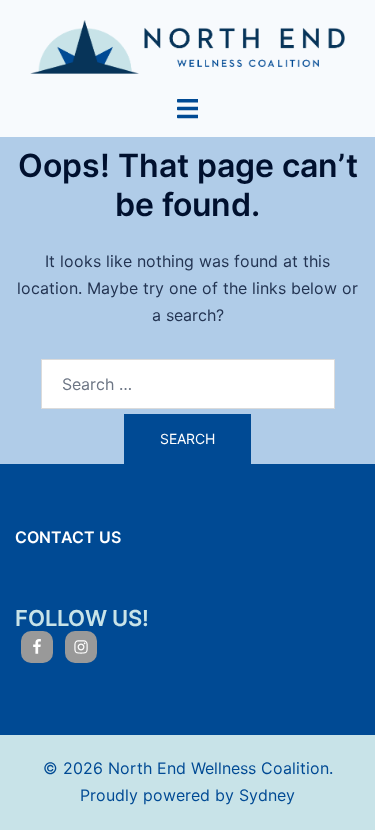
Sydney (267, 795)
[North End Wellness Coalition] (187, 45)
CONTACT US (68, 537)
